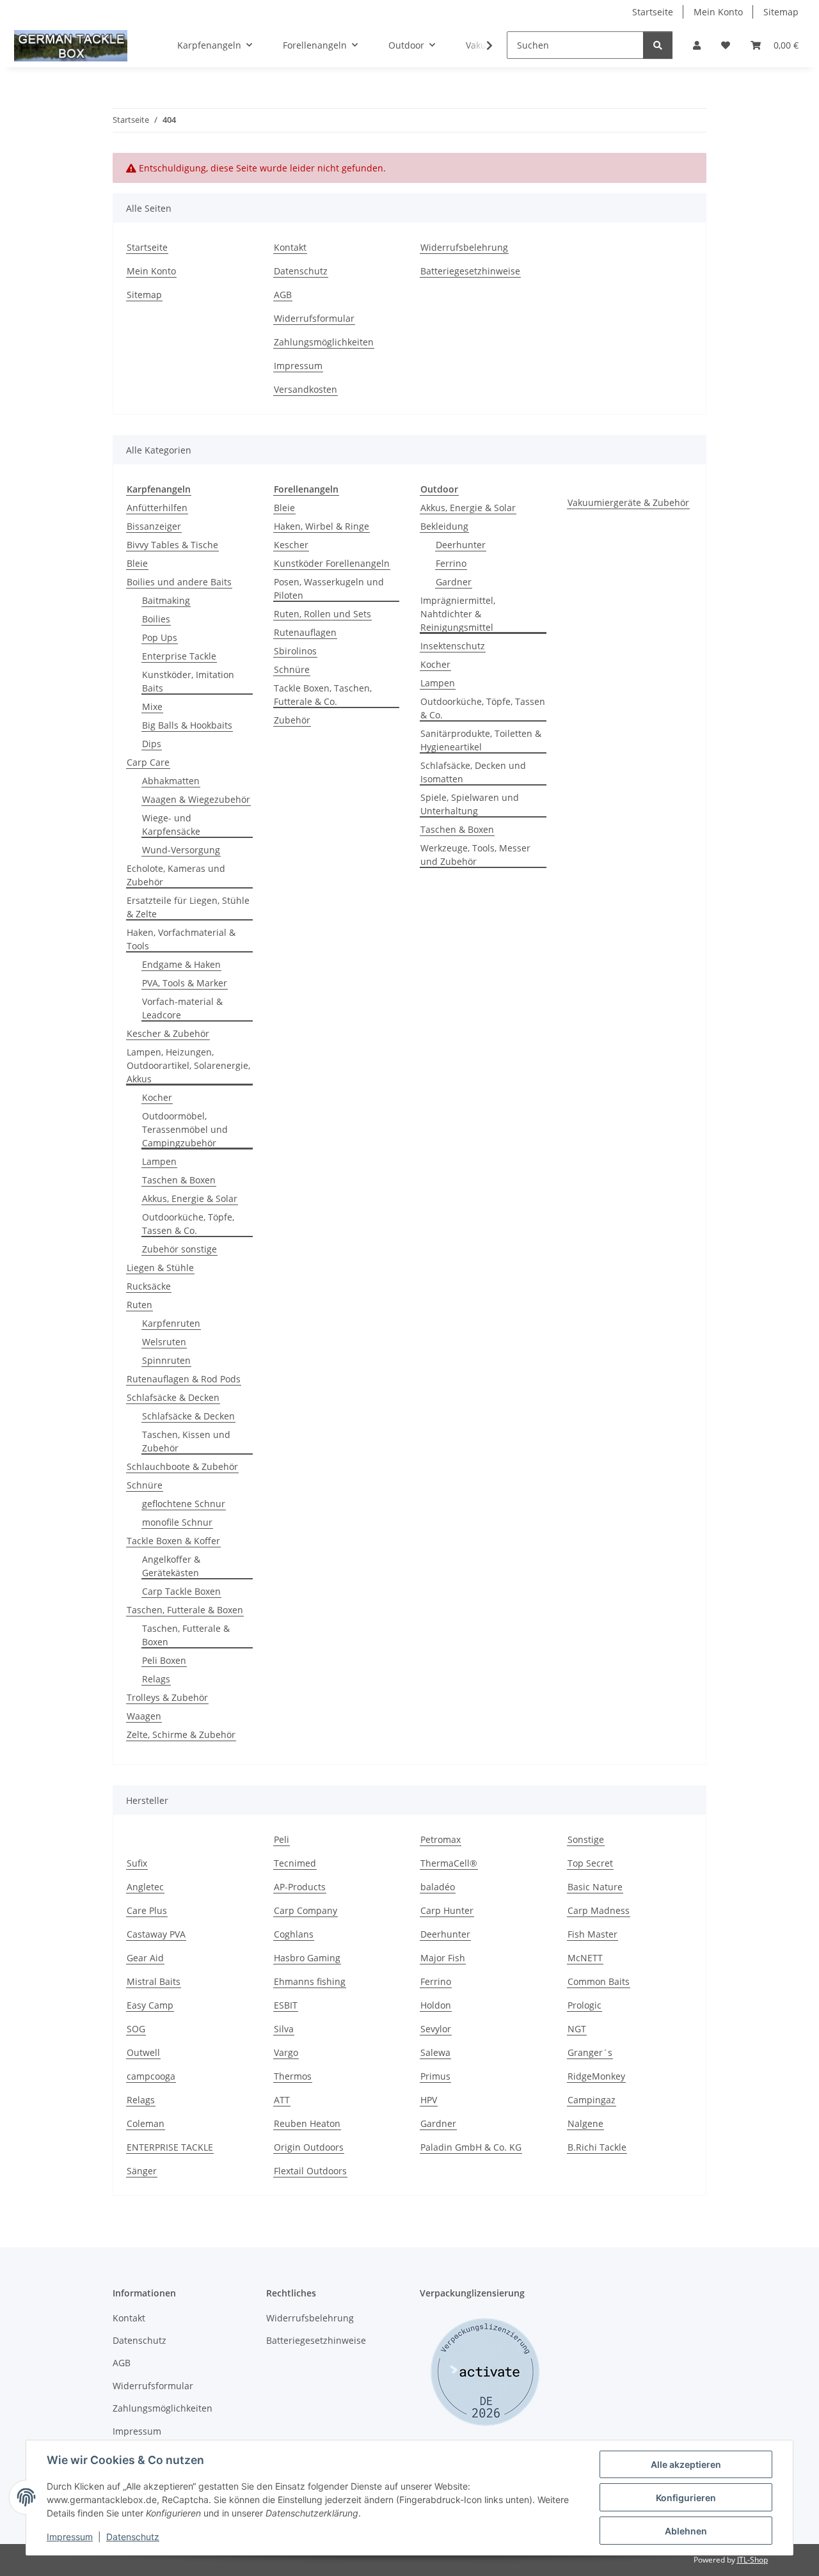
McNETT (585, 1958)
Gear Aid (145, 1958)
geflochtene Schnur (184, 1504)
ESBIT (286, 2005)
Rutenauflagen (305, 632)
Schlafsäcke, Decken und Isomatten (473, 772)
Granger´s (590, 2052)
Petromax (441, 1839)
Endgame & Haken (181, 964)
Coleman (146, 2123)
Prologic (584, 2005)
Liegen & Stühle (160, 1268)
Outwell (143, 2052)
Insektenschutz (453, 646)
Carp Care (148, 762)
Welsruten (164, 1342)
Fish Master (592, 1934)
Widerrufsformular (314, 318)
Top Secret (590, 1863)
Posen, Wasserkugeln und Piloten (329, 589)
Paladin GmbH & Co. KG (471, 2147)
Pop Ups (160, 637)
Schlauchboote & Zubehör (182, 1466)
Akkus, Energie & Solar (190, 1198)
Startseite (653, 12)
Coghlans (294, 1934)
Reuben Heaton (307, 2123)
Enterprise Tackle (179, 656)
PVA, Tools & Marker (185, 983)
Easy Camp (150, 2005)
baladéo (438, 1887)
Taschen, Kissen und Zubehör (186, 1441)
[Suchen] (658, 45)
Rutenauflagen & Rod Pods (184, 1379)
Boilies (156, 619)
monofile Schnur (177, 1522)
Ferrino (451, 563)
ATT (282, 2100)
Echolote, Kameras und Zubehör (176, 875)
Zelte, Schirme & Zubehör (181, 1734)
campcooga (151, 2076)
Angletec (145, 1887)
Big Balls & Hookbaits (187, 725)
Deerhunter (461, 545)
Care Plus (147, 1910)
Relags (156, 1679)
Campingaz (592, 2100)
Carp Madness (599, 1910)
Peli (282, 1839)
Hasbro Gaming (307, 1958)
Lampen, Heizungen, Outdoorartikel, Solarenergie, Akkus (188, 1065)
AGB (283, 295)
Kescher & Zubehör (168, 1033)
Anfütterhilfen (157, 508)
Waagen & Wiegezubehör (196, 799)
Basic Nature (595, 1887)
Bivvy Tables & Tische (172, 545)
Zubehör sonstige (179, 1249)
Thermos (293, 2076)
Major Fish (443, 1958)
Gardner (454, 582)
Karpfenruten (171, 1323)
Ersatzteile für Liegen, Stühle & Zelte (188, 907)
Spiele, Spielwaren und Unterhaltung (470, 804)
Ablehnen (686, 2531)
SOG (136, 2029)
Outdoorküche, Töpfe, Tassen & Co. (188, 1224)
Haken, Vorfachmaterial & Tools (181, 939)
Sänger (142, 2171)
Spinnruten (166, 1360)
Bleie (137, 563)
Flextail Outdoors (310, 2171)
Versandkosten (306, 389)
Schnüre (145, 1485)
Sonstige (586, 1839)
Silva (284, 2029)
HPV (429, 2100)
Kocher (157, 1097)
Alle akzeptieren (686, 2464)
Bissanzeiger (154, 526)
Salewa (435, 2052)
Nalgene (585, 2123)
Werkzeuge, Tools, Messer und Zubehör (475, 855)
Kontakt (290, 247)
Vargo (286, 2052)
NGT (577, 2029)
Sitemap (781, 12)
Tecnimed (295, 1863)
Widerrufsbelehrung (464, 247)
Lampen (159, 1161)
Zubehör (292, 720)
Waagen (144, 1716)
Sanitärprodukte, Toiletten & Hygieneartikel (481, 740)
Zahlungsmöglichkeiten (324, 342)
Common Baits (599, 1981)
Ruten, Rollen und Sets (322, 614)
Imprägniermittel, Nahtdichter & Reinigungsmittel (458, 614)
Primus (435, 2076)
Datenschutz (133, 2537)
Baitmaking (166, 600)
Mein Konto (718, 12)
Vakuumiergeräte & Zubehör (628, 502)
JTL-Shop (752, 2560)
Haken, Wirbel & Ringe (322, 526)
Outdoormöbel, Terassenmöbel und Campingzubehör (185, 1129)
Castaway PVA (156, 1934)
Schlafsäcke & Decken (173, 1397)
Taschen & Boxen (179, 1180)
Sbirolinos (295, 651)
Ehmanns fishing (310, 1981)
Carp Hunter (447, 1910)
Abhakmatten (171, 781)
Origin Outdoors (309, 2147)
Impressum (70, 2537)
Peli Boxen (164, 1660)
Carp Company (306, 1910)
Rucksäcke (149, 1286)
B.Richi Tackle (597, 2147)
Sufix (137, 1863)
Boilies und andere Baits (179, 582)
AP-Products (300, 1887)
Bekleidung (444, 526)
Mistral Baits (154, 1981)
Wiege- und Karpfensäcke (171, 825)
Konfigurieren (686, 2498)
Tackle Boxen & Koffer (173, 1541)
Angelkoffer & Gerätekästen (171, 1566)
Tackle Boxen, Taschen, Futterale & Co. (323, 695)
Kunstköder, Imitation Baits (188, 681)
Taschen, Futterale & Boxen (185, 1610)
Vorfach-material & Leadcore (182, 1008)
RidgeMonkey (596, 2076)
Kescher (291, 545)
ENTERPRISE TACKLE (170, 2147)
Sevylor (436, 2029)
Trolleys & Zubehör (167, 1697)
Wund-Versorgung (181, 850)
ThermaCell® (449, 1863)
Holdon (436, 2005)
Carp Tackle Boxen (181, 1591)
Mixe (152, 707)
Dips (152, 744)
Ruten (139, 1305)
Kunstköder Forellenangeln (332, 563)
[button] (697, 45)
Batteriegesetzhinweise (470, 271)
